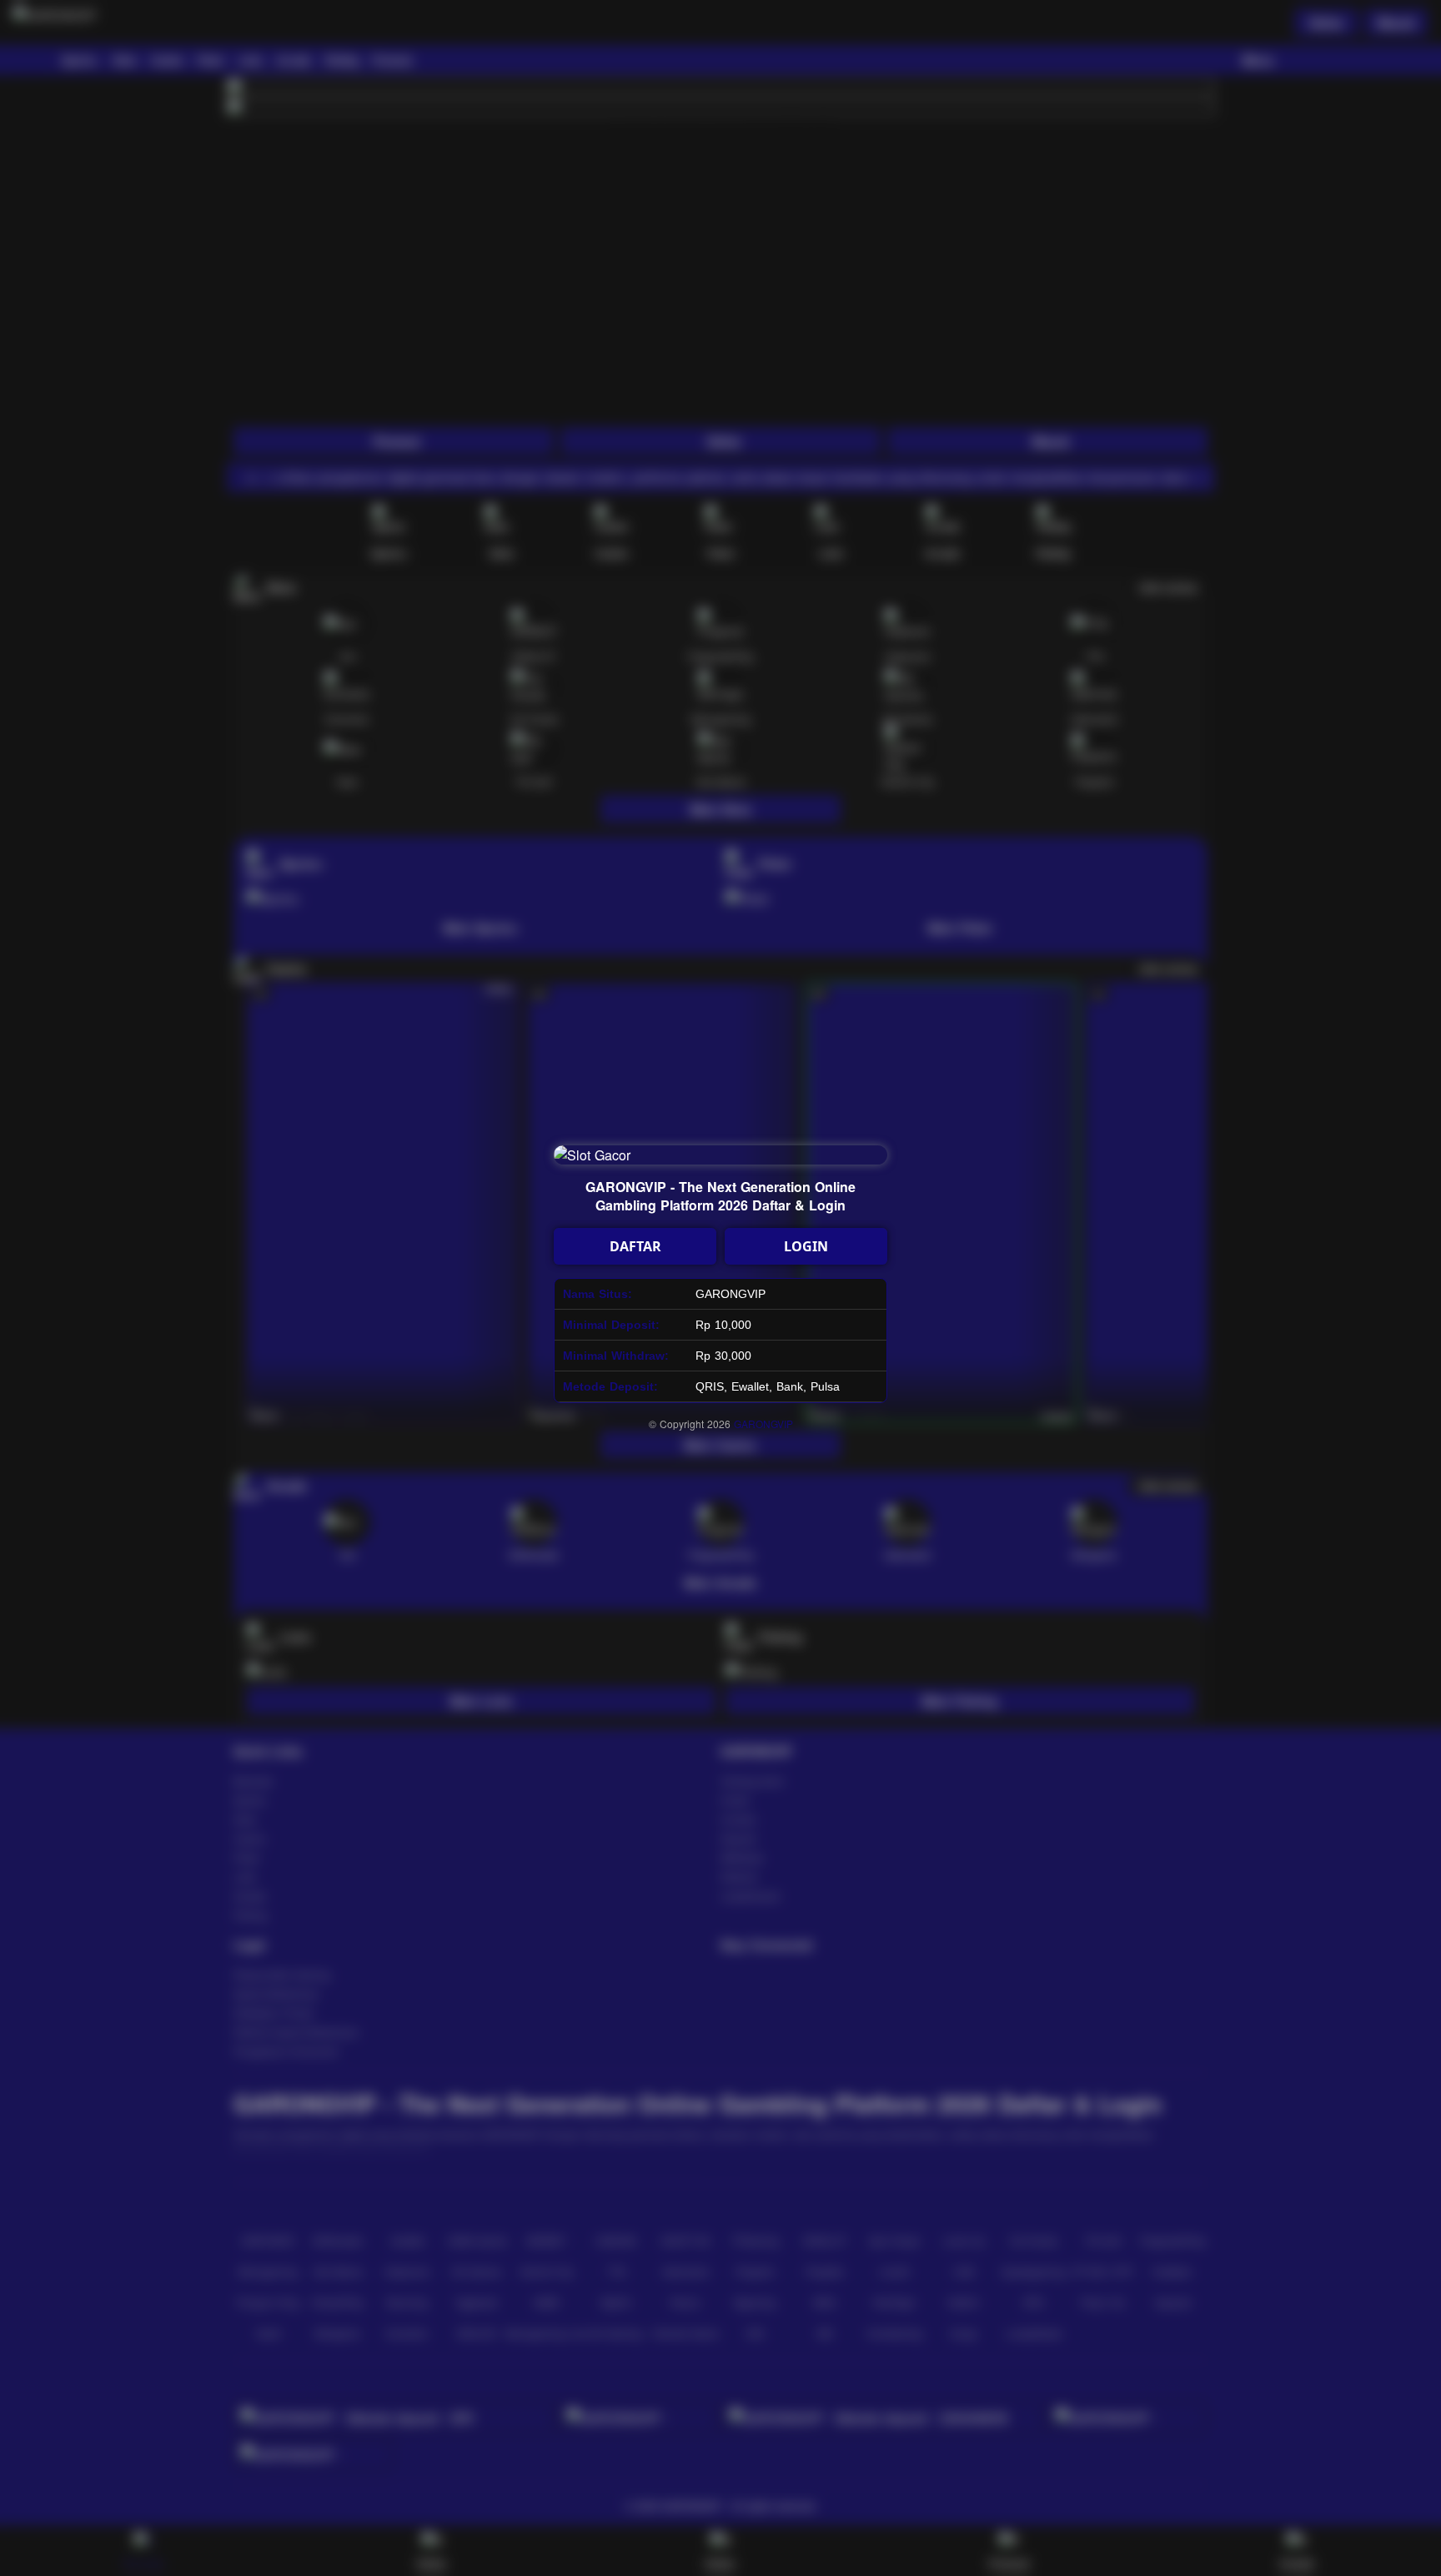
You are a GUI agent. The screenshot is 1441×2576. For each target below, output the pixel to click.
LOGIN (806, 1246)
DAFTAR (635, 1246)
